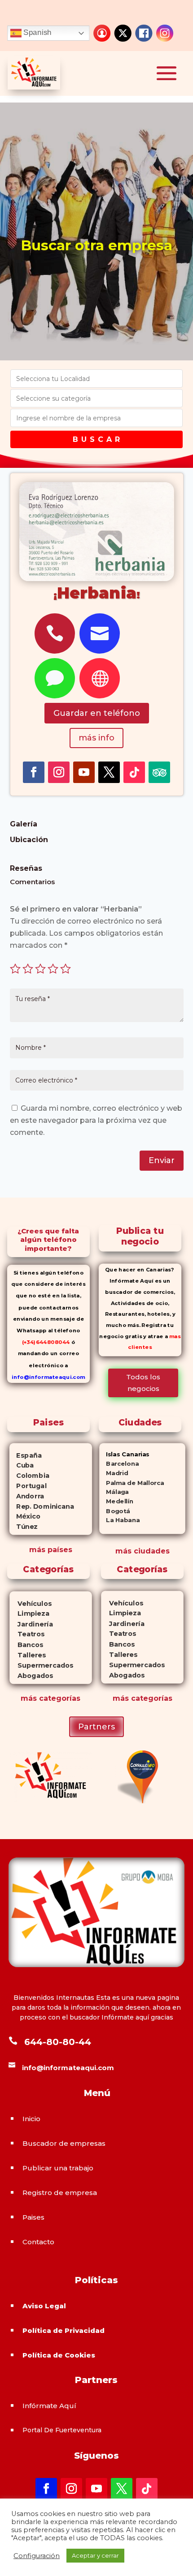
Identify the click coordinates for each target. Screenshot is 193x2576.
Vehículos (31, 1604)
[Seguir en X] (109, 772)
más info (96, 738)
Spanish (37, 33)
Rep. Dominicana (42, 1506)
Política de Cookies (59, 2355)
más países (51, 1550)
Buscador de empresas (64, 2143)
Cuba (22, 1465)
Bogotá (115, 1511)
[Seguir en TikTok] (134, 772)
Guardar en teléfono (97, 713)
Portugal (28, 1486)
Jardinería (31, 1624)
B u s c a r (96, 439)
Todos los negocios (143, 1383)
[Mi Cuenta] (102, 33)
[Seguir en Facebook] (34, 772)
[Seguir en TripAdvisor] (159, 772)
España (26, 1455)
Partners (96, 1727)
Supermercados (41, 1666)
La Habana (119, 1520)
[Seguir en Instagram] (59, 772)
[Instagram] (165, 33)
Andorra (27, 1496)
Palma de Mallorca (132, 1483)
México (25, 1516)
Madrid (114, 1473)
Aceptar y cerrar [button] (95, 2555)
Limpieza (29, 1614)
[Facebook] (144, 33)
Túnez (24, 1527)
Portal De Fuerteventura (62, 2430)
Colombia (29, 1476)
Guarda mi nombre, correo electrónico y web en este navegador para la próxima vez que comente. (96, 1120)
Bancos (26, 1645)
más (29, 1698)
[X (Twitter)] (123, 33)
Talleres (28, 1655)
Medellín (116, 1501)
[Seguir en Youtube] (84, 772)
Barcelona (119, 1464)
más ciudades (143, 1551)
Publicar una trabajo (58, 2168)
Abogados (31, 1676)
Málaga (114, 1492)
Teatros (27, 1635)
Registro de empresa (60, 2193)
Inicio (31, 2119)
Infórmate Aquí (49, 2406)
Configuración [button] (37, 2556)
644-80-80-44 (58, 2042)
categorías (59, 1698)
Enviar (162, 1160)
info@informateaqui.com (48, 1377)
